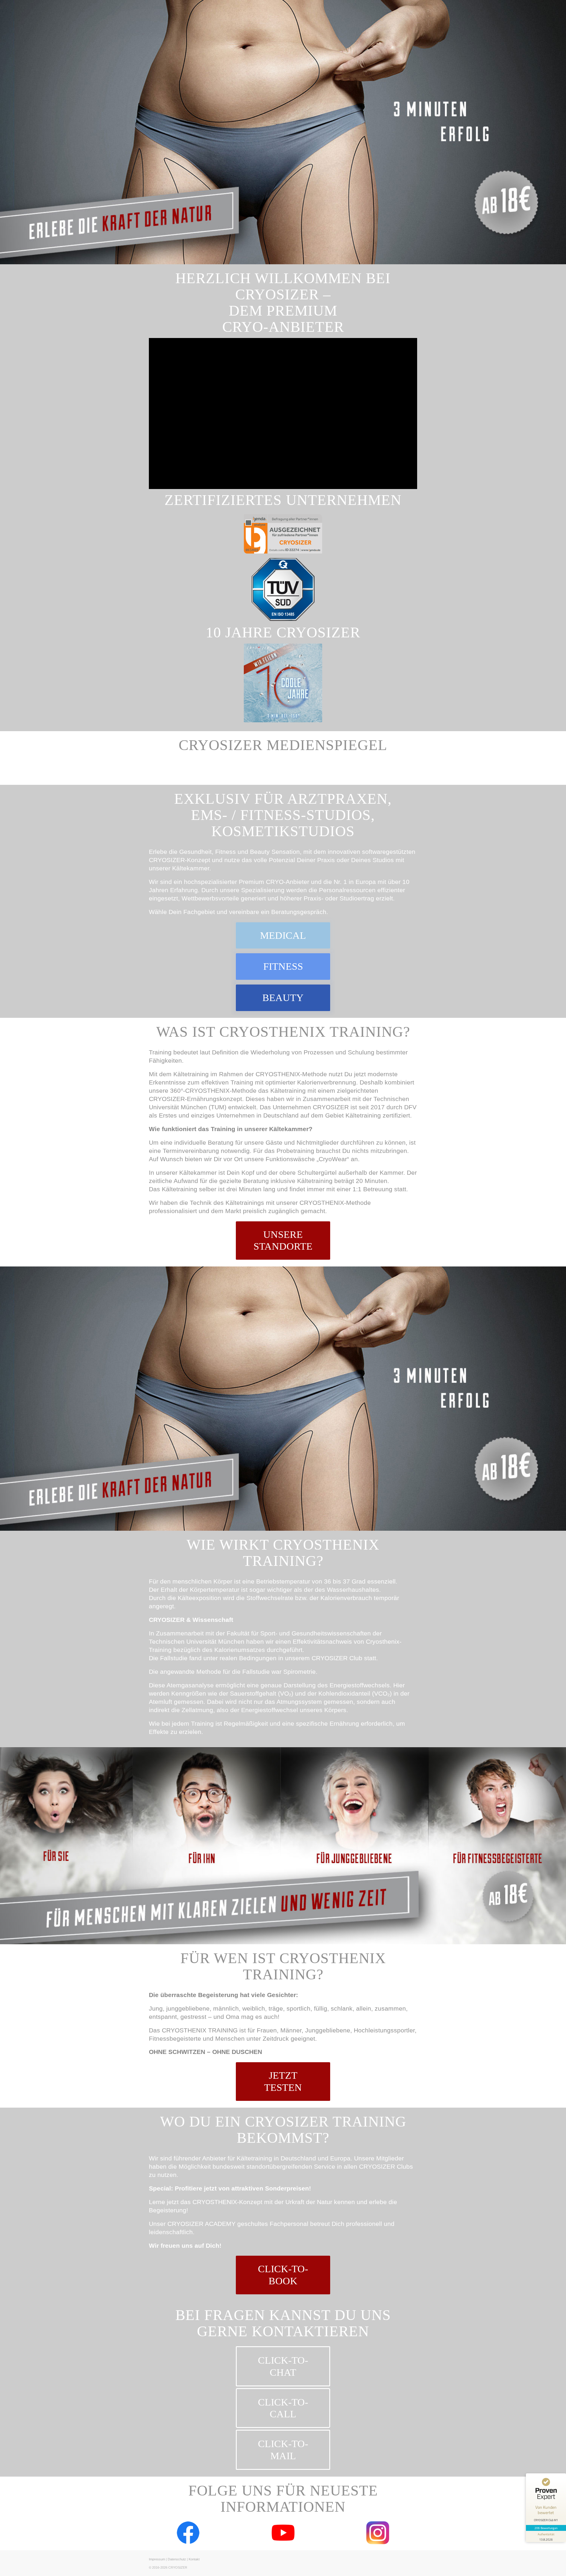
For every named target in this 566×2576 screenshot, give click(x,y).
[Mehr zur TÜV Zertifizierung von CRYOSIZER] (283, 590)
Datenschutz (177, 2559)
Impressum (157, 2559)
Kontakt (194, 2559)
